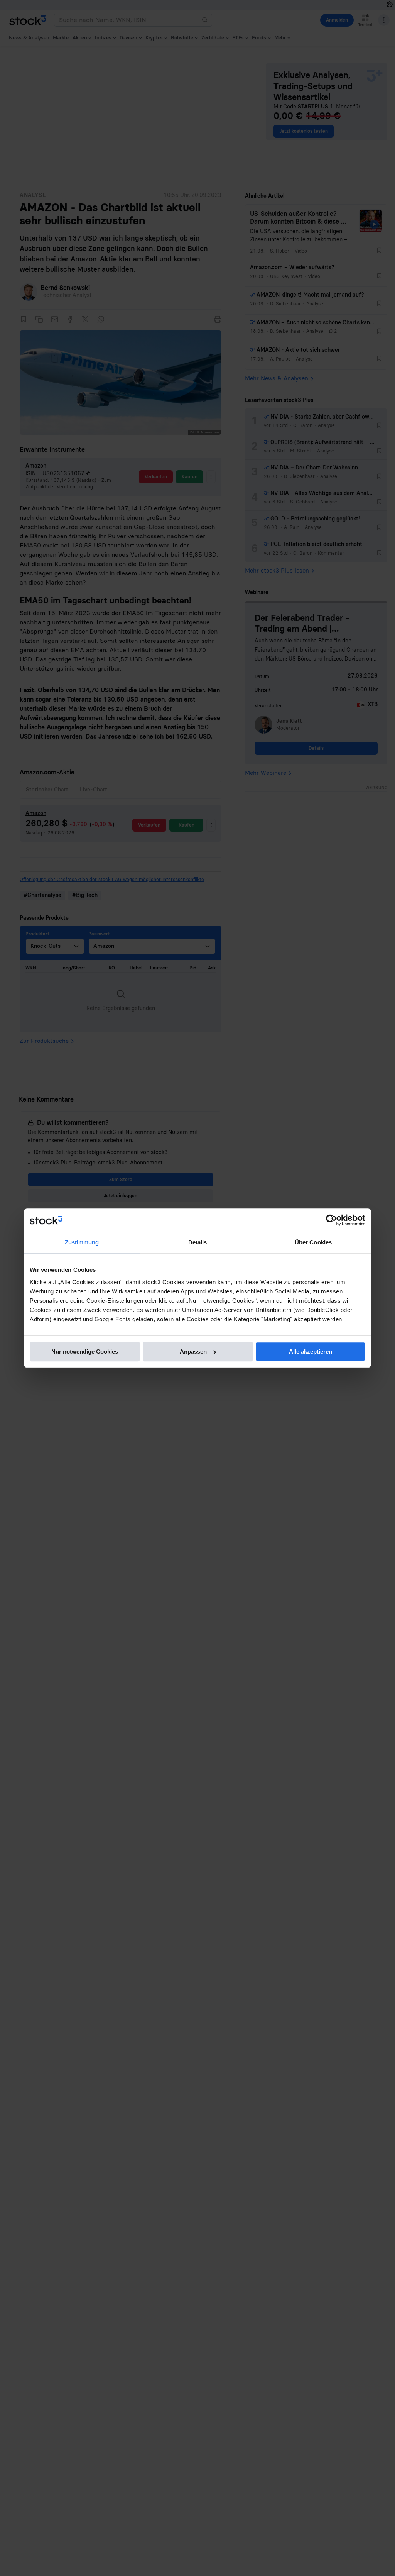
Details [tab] (198, 1242)
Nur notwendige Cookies (85, 1352)
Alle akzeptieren (311, 1352)
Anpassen (193, 1352)
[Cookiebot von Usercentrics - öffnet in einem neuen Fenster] (332, 1220)
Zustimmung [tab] (82, 1242)
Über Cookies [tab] (313, 1242)
